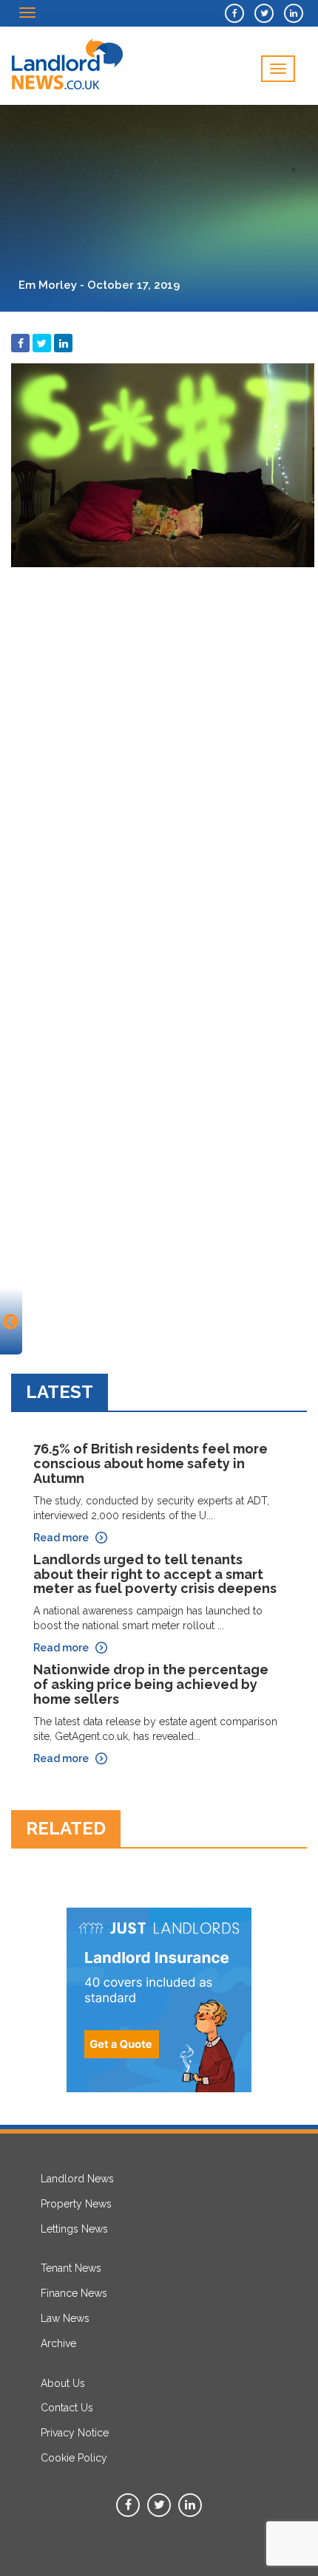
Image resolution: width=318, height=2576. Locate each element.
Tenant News (71, 2268)
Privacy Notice (75, 2433)
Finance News (74, 2293)
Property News (76, 2204)
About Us (63, 2383)
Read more (61, 1538)
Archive (58, 2343)
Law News (65, 2318)
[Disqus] (159, 759)
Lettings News (74, 2229)
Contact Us (67, 2408)
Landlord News (77, 2179)
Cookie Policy (74, 2458)
